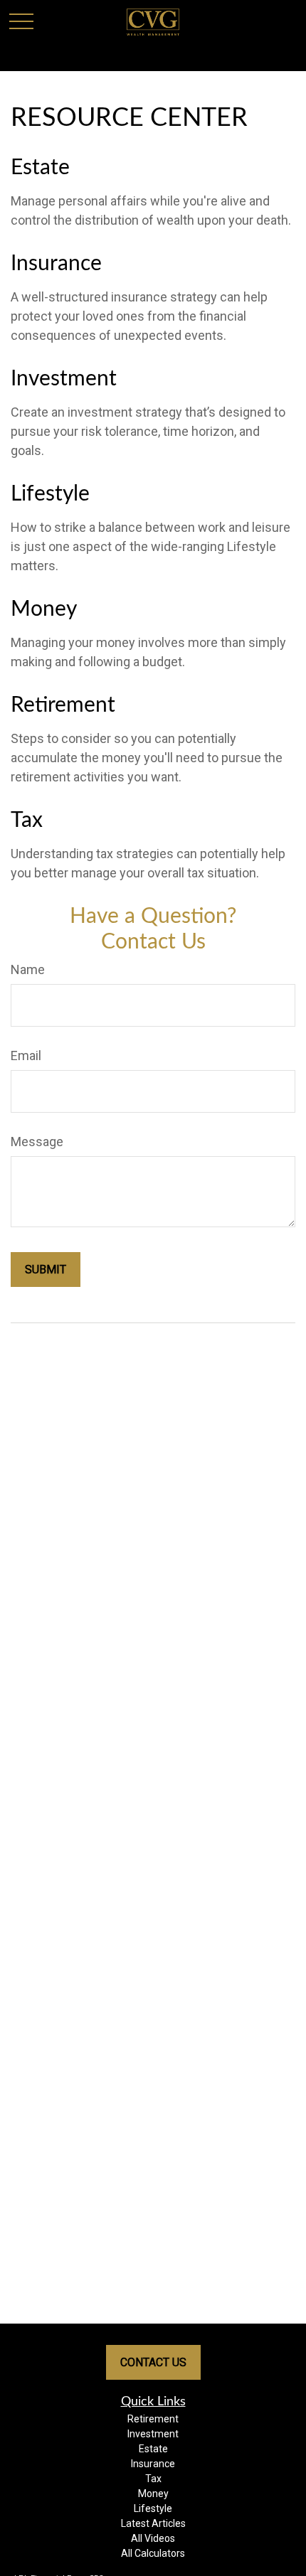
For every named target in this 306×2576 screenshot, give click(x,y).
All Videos (153, 2538)
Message (37, 1142)
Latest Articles (153, 2523)
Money (44, 609)
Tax (27, 821)
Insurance (56, 264)
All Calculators (153, 2553)
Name (28, 969)
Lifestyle (50, 494)
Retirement (63, 705)
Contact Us (153, 2362)
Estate (40, 168)
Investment (64, 379)
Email (26, 1055)
